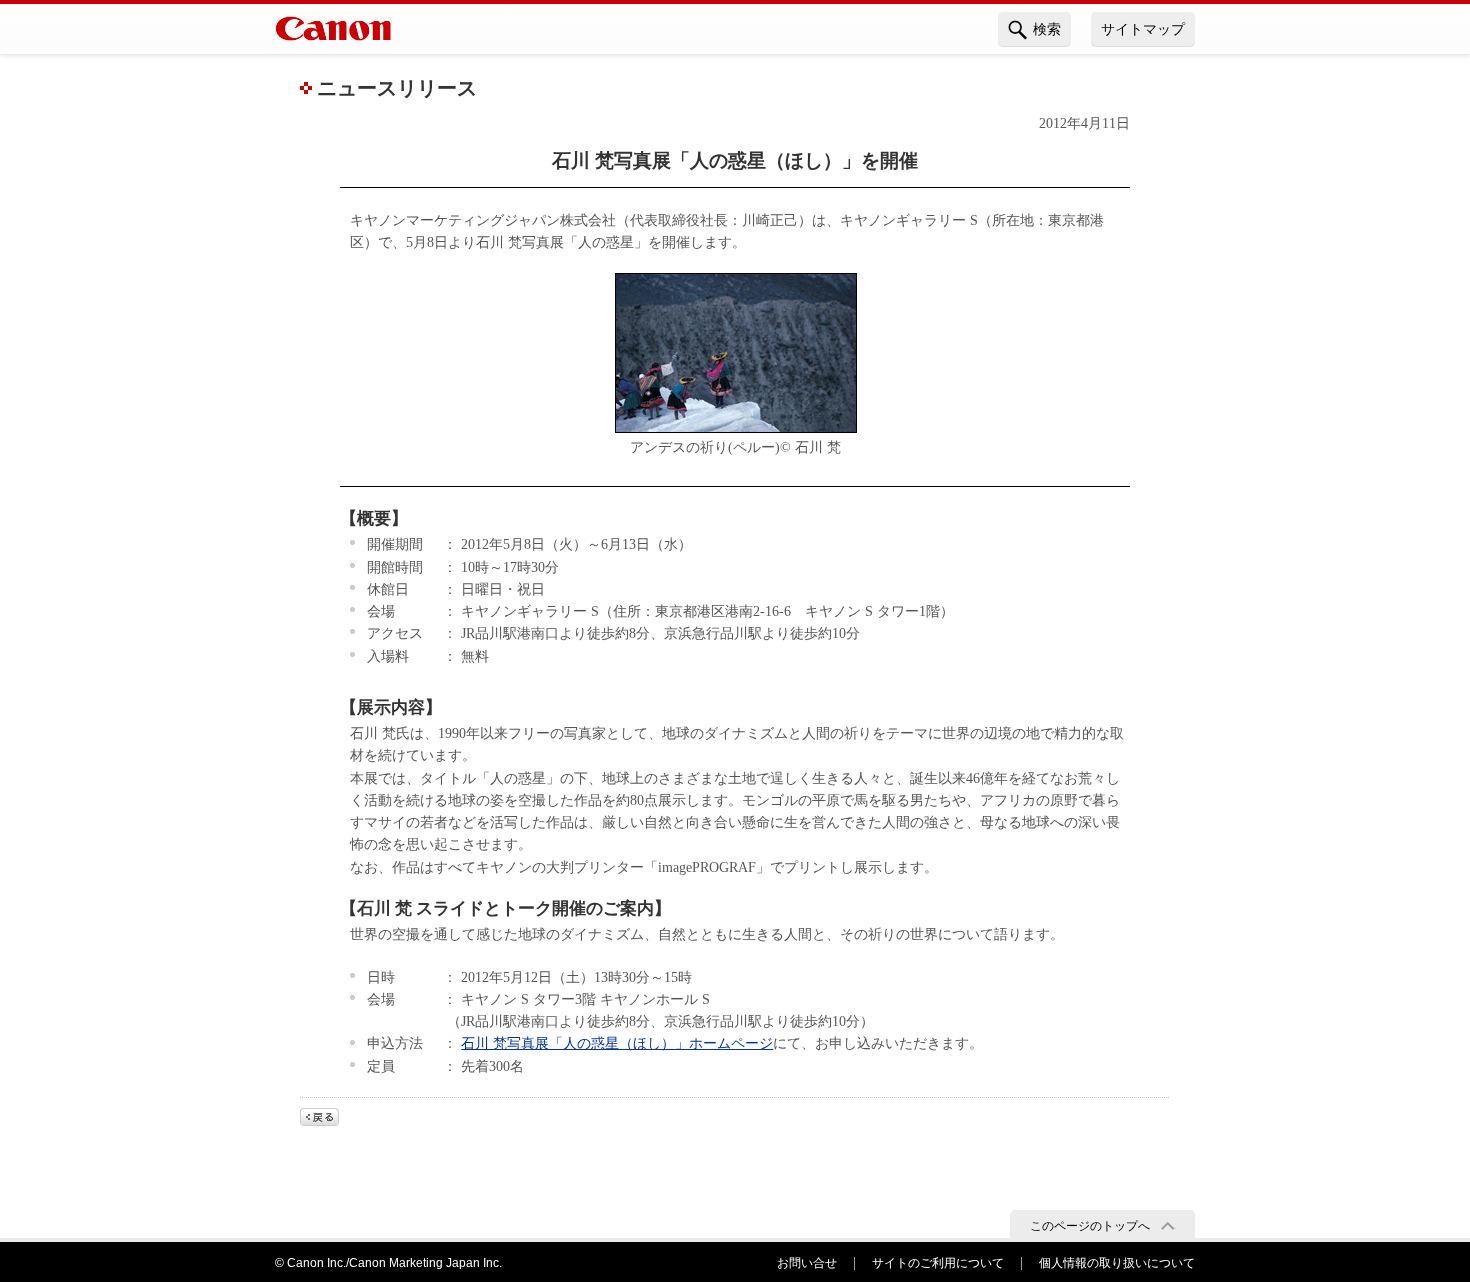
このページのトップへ (1090, 1226)
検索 (1047, 29)
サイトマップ (1143, 29)
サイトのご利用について (938, 1263)
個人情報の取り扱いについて (1117, 1263)
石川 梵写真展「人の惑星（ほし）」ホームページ (617, 1043)
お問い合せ (807, 1263)
